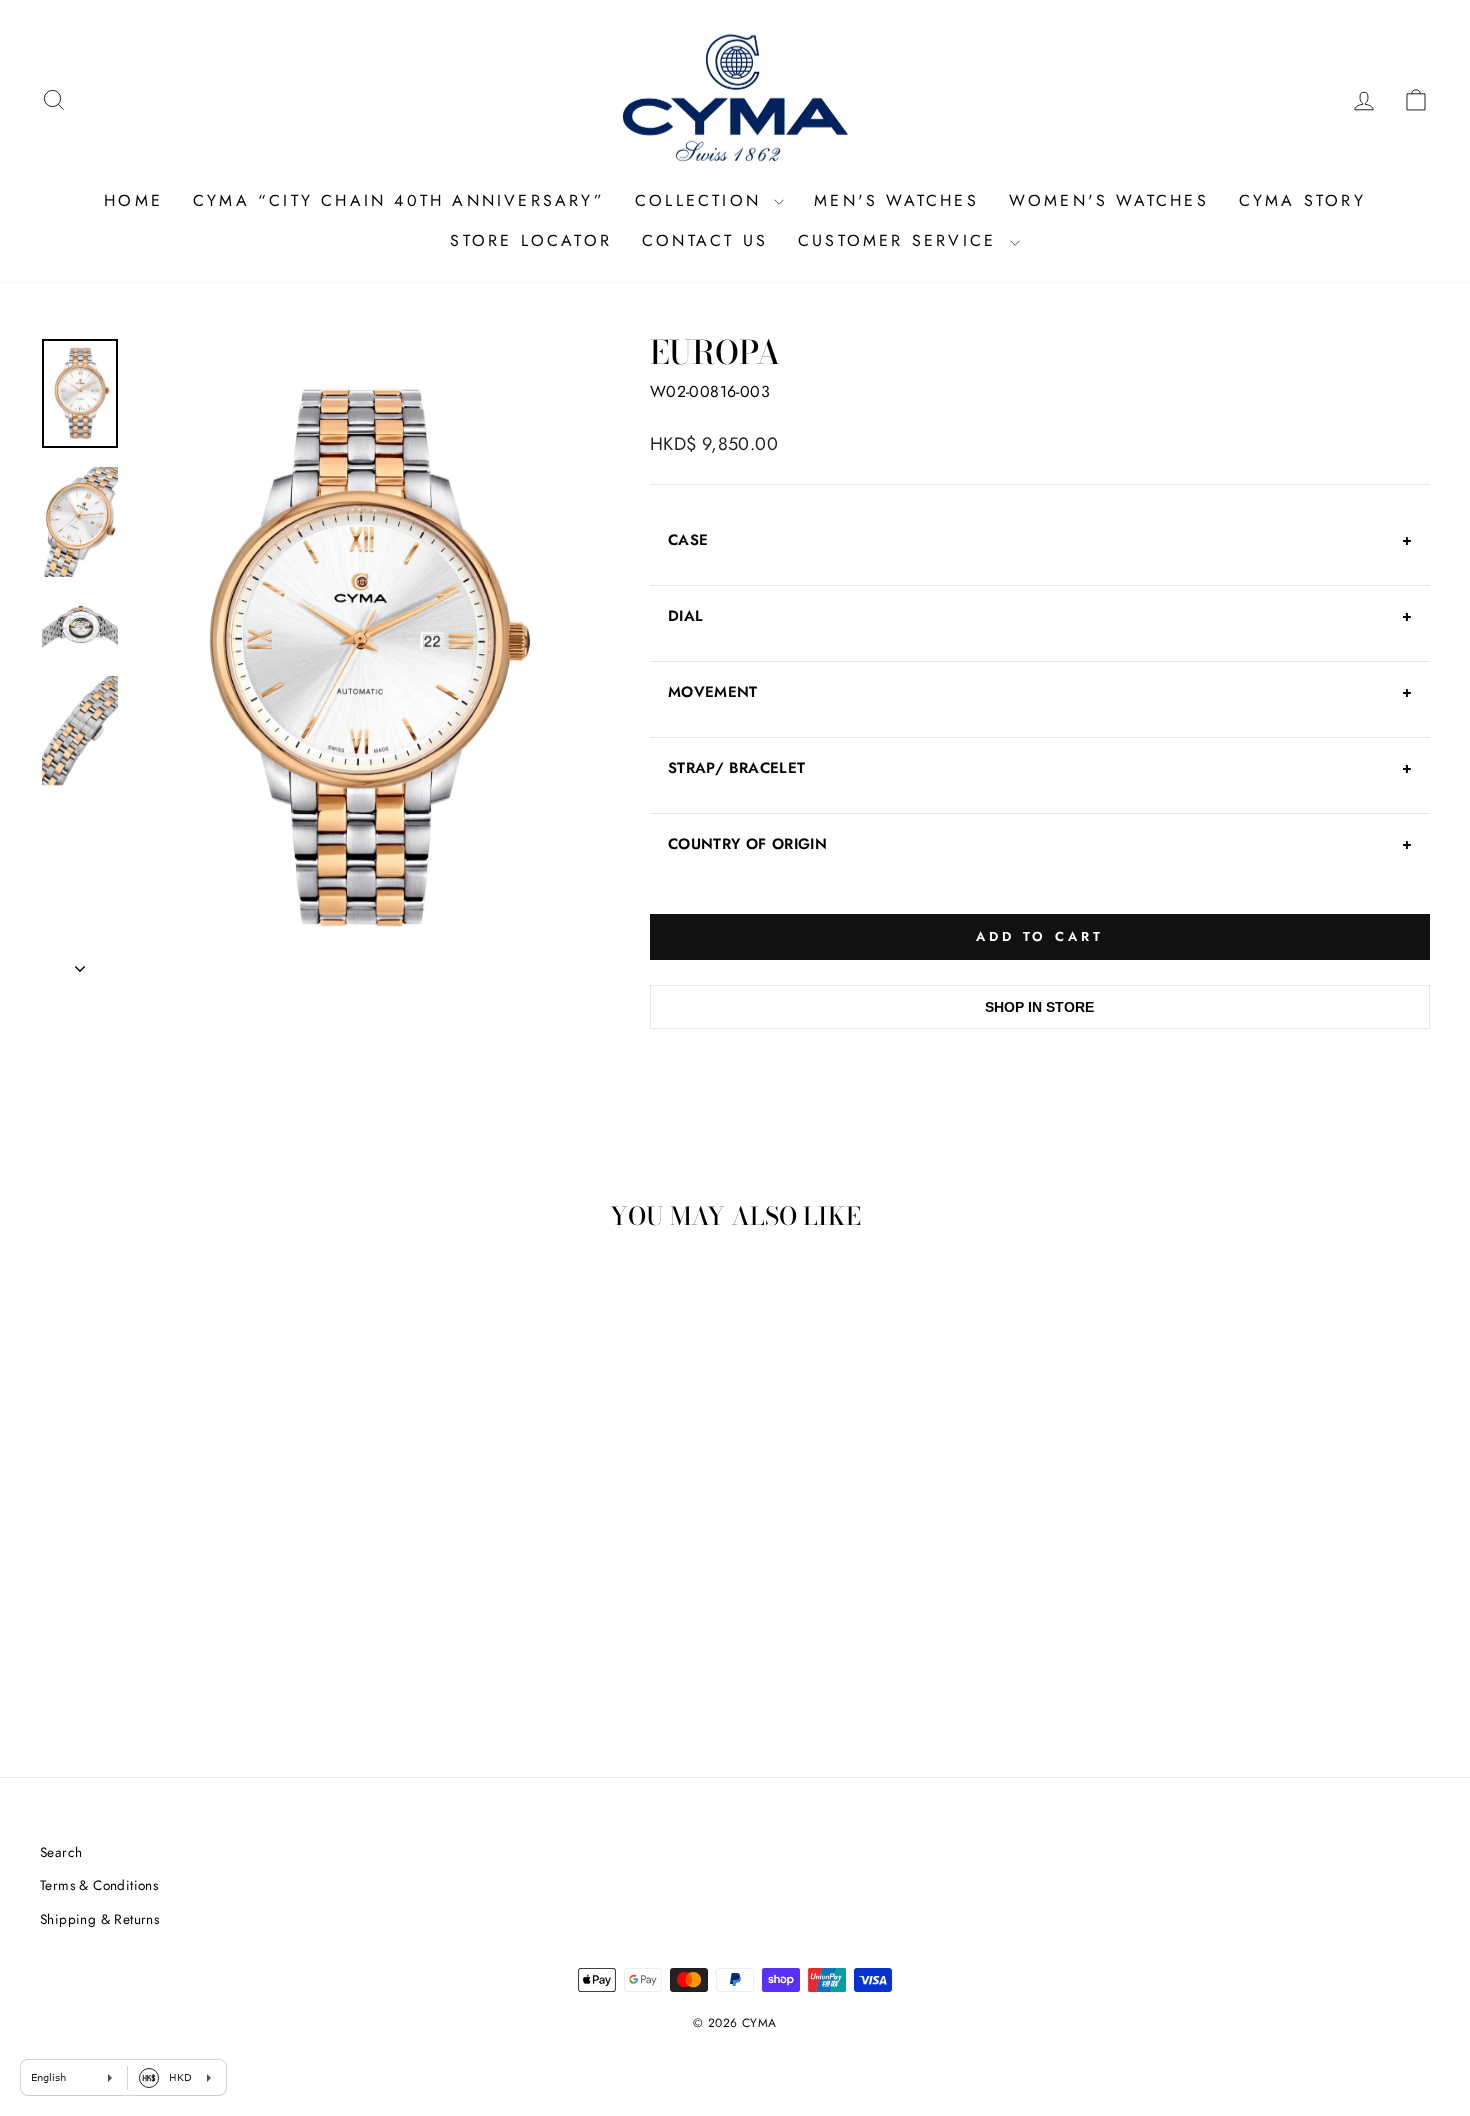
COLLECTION (702, 200)
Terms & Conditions (99, 1885)
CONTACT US (705, 240)
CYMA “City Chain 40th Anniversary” (399, 200)
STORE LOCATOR (531, 240)
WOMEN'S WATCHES (1109, 200)
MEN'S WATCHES (896, 200)
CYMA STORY (1302, 200)
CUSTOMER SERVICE (901, 240)
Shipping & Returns (99, 1919)
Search (61, 1852)
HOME (133, 200)
